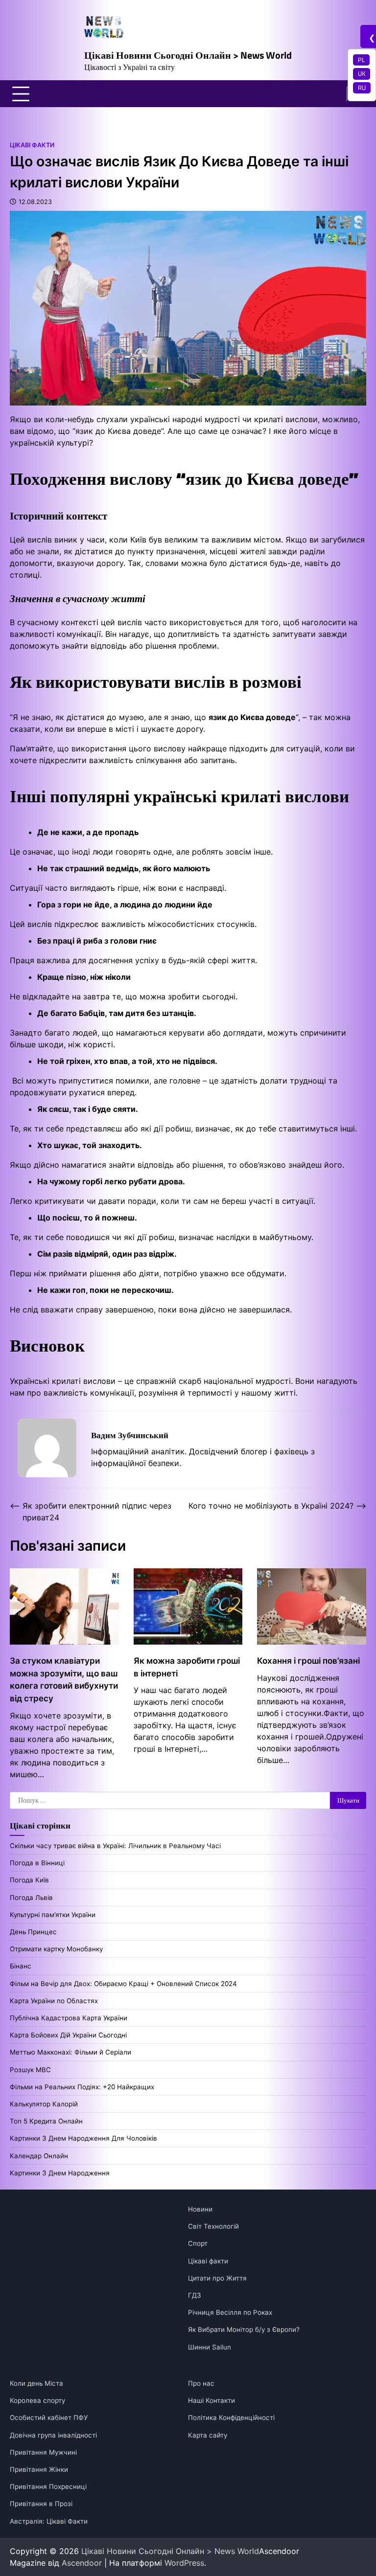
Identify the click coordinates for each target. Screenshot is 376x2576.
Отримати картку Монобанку (56, 1949)
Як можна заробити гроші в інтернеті (187, 1667)
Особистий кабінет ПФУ (49, 2418)
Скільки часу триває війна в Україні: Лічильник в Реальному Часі (115, 1846)
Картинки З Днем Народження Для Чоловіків (83, 2138)
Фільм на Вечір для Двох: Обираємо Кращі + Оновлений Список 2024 (123, 1984)
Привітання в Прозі (41, 2504)
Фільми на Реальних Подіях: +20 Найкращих (82, 2087)
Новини (200, 2209)
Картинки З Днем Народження (60, 2173)
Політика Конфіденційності (231, 2418)
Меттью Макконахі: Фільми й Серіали (70, 2052)
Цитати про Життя (217, 2278)
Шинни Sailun (210, 2347)
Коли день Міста (36, 2383)
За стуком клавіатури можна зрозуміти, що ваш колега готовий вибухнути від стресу (64, 1679)
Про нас (201, 2383)
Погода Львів (31, 1898)
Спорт (198, 2243)
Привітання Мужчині (43, 2452)
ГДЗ (195, 2295)
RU (362, 88)
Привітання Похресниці (48, 2486)
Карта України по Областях (54, 2001)
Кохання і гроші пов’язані (308, 1661)
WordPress (184, 2563)
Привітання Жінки (39, 2469)
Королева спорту (37, 2400)
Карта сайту (208, 2435)
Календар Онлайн (39, 2156)
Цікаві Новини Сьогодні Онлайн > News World (188, 55)
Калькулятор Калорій (44, 2104)
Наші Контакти (211, 2400)
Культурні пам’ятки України (53, 1915)
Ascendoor (82, 2563)
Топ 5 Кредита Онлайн (46, 2121)
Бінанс (21, 1966)
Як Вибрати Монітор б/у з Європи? (244, 2329)
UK (362, 73)
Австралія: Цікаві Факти (49, 2521)
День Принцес (33, 1932)
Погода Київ (29, 1880)
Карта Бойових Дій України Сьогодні (68, 2035)
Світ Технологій (213, 2226)
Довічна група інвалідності (53, 2435)
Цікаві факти (32, 145)
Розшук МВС (30, 2070)
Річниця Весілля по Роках (230, 2312)
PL (361, 60)
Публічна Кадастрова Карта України (69, 2018)
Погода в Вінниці (37, 1863)
